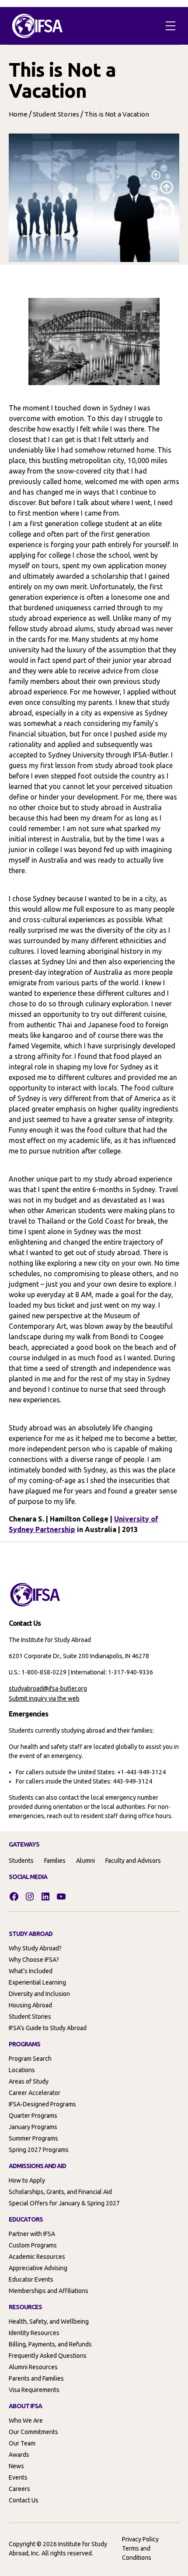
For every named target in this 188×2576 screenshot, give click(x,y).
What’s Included (31, 1971)
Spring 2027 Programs (39, 2150)
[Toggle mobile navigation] (171, 26)
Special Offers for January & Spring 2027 (64, 2203)
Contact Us (24, 2500)
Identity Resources (34, 2333)
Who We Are (26, 2420)
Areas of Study (29, 2081)
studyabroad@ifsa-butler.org (48, 1688)
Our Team (22, 2443)
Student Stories (56, 114)
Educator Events (31, 2279)
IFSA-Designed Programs (42, 2104)
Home (18, 114)
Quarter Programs (33, 2116)
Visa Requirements (34, 2390)
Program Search (30, 2059)
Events (18, 2477)
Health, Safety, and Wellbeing (49, 2321)
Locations (22, 2070)
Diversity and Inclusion (39, 1994)
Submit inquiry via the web (44, 1698)
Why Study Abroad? (35, 1948)
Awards (19, 2455)
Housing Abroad (30, 2005)
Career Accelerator (35, 2093)
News (16, 2466)
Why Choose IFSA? (34, 1960)
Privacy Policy (140, 2539)
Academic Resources (37, 2257)
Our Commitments (33, 2432)
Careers (19, 2489)
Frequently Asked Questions (48, 2356)
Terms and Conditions (137, 2553)
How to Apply (27, 2180)
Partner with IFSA (32, 2234)
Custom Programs (33, 2245)
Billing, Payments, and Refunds (50, 2344)
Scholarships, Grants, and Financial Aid (60, 2192)
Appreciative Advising (38, 2268)
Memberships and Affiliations (49, 2291)
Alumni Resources (33, 2367)
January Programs (33, 2127)
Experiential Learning (37, 1982)
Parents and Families (36, 2378)
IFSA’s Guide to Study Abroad (48, 2028)
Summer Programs (33, 2138)
